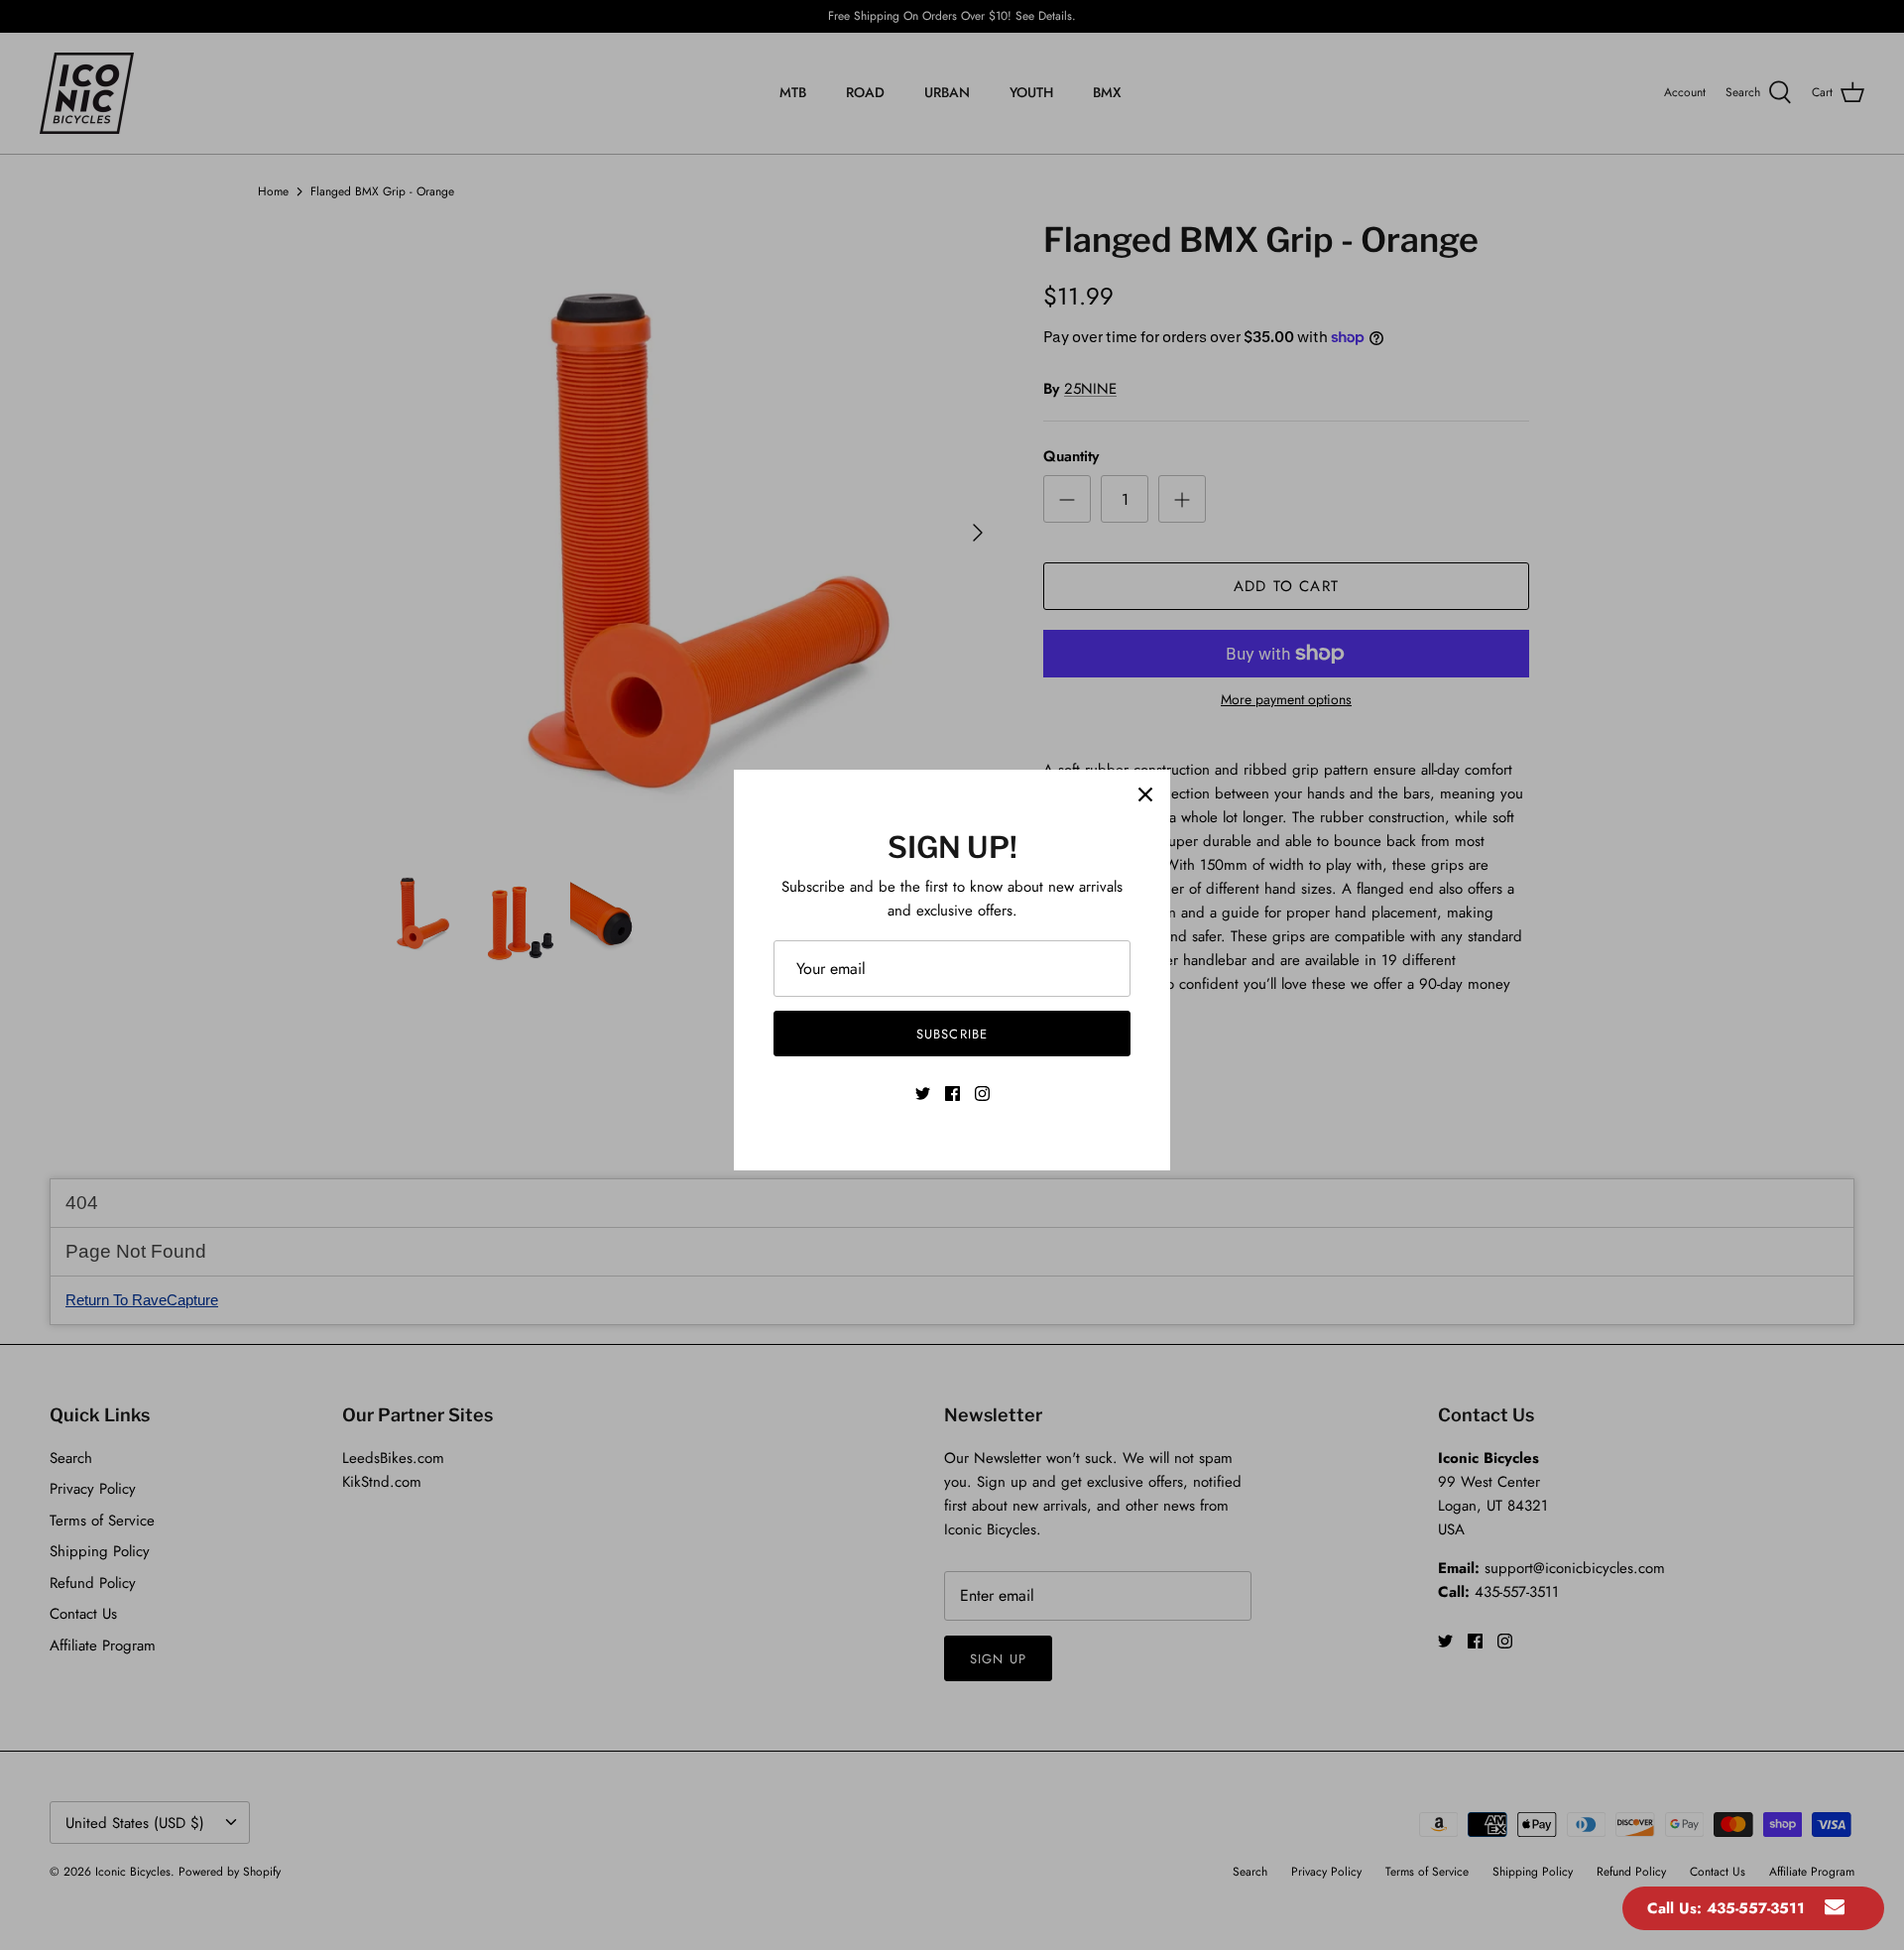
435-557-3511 (1756, 1908)
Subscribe (952, 1034)
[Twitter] (923, 1094)
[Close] (1145, 794)
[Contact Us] (1835, 1908)
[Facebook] (952, 1094)
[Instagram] (982, 1094)
